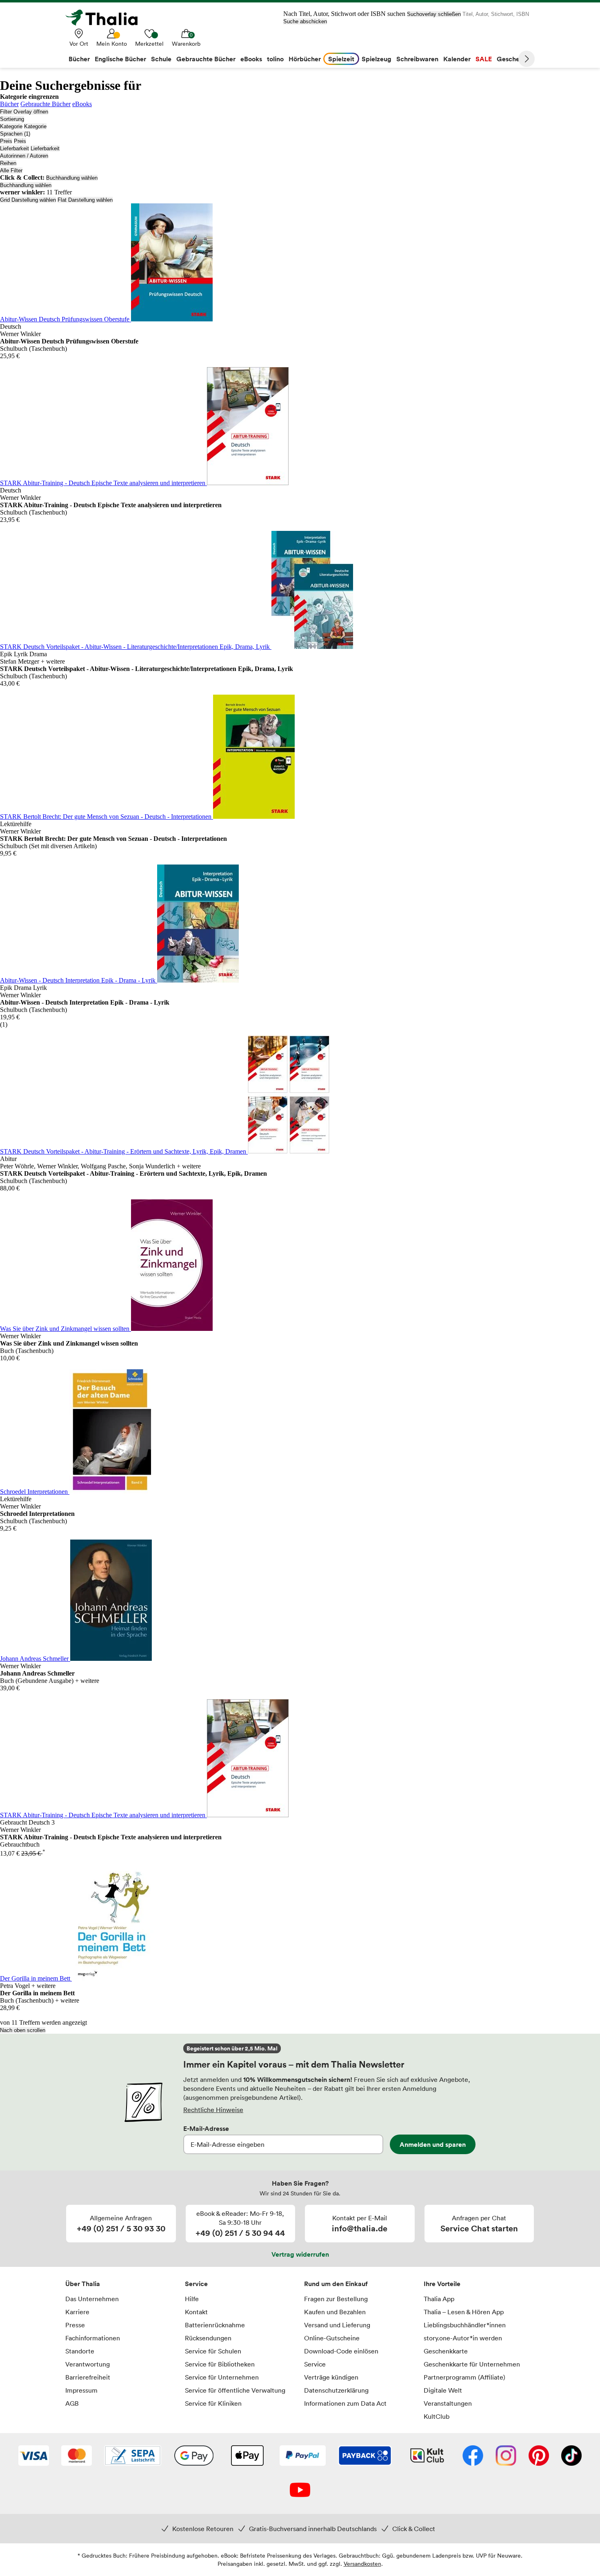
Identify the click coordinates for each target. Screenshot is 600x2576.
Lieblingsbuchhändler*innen (465, 2325)
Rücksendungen (208, 2338)
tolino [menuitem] (275, 59)
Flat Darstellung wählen (85, 200)
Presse (75, 2325)
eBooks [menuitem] (251, 59)
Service (196, 2284)
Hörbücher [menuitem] (305, 59)
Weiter (527, 59)
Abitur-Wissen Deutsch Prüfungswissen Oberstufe (66, 319)
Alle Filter (11, 170)
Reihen (8, 163)
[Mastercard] (77, 2456)
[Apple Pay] (247, 2456)
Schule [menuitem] (161, 59)
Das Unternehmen (92, 2299)
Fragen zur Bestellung (336, 2299)
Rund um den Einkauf (336, 2284)
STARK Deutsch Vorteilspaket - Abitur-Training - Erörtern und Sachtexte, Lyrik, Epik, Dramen (124, 1151)
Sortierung (12, 119)
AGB (72, 2403)
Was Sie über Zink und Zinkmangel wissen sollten (66, 1329)
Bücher (9, 104)
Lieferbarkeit (14, 148)
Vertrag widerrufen (300, 2254)
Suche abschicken (305, 21)
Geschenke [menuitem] (514, 59)
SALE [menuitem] (484, 59)
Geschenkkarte (446, 2351)
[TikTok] (571, 2456)
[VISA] (34, 2456)
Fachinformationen (93, 2338)
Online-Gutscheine (332, 2338)
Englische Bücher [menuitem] (120, 59)
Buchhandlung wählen (72, 178)
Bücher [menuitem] (79, 59)
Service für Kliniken (213, 2403)
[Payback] (365, 2456)
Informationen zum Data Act (345, 2403)
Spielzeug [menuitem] (377, 59)
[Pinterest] (539, 2456)
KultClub (437, 2416)
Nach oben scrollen (23, 2030)
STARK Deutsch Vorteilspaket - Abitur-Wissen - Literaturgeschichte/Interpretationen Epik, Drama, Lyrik (136, 647)
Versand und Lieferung (337, 2325)
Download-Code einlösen (341, 2351)
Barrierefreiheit (88, 2377)
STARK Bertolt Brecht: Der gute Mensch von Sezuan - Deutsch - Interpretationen (107, 817)
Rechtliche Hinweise (213, 2110)
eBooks (82, 104)
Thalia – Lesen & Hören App (464, 2312)
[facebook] (473, 2456)
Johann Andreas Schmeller (35, 1659)
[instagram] (506, 2456)
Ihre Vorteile (442, 2284)
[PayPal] (303, 2456)
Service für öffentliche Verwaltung (235, 2390)
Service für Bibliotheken (220, 2364)
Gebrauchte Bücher (46, 104)
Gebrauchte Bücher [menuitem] (206, 59)
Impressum (81, 2390)
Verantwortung (88, 2364)
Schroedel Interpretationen (35, 1492)
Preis (6, 141)
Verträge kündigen (331, 2377)
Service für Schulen (213, 2351)
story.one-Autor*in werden (463, 2338)
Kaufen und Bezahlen (335, 2312)
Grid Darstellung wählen (28, 200)
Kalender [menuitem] (457, 59)
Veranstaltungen (448, 2403)
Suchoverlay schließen (434, 14)
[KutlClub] (427, 2456)
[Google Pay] (194, 2456)
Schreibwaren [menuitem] (417, 59)
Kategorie (11, 126)
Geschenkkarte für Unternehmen (472, 2364)
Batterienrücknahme (215, 2325)
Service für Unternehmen (222, 2377)
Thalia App (439, 2299)
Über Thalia (83, 2284)
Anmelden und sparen (433, 2144)
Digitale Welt (443, 2390)
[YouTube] (300, 2491)
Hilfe (192, 2299)
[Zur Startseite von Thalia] (106, 18)
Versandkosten (362, 2564)
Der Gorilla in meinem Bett (36, 1978)
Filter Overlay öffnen (24, 112)
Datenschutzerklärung (336, 2390)
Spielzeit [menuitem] (341, 59)
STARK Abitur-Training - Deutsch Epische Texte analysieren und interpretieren (103, 483)
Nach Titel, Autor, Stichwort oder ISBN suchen (344, 14)
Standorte (80, 2351)
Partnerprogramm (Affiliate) (464, 2377)
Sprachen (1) (15, 134)
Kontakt (196, 2312)
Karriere (77, 2312)
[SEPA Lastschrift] (133, 2456)
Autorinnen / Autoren (24, 156)
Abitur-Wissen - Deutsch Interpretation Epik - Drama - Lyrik (79, 980)
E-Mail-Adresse (206, 2128)
